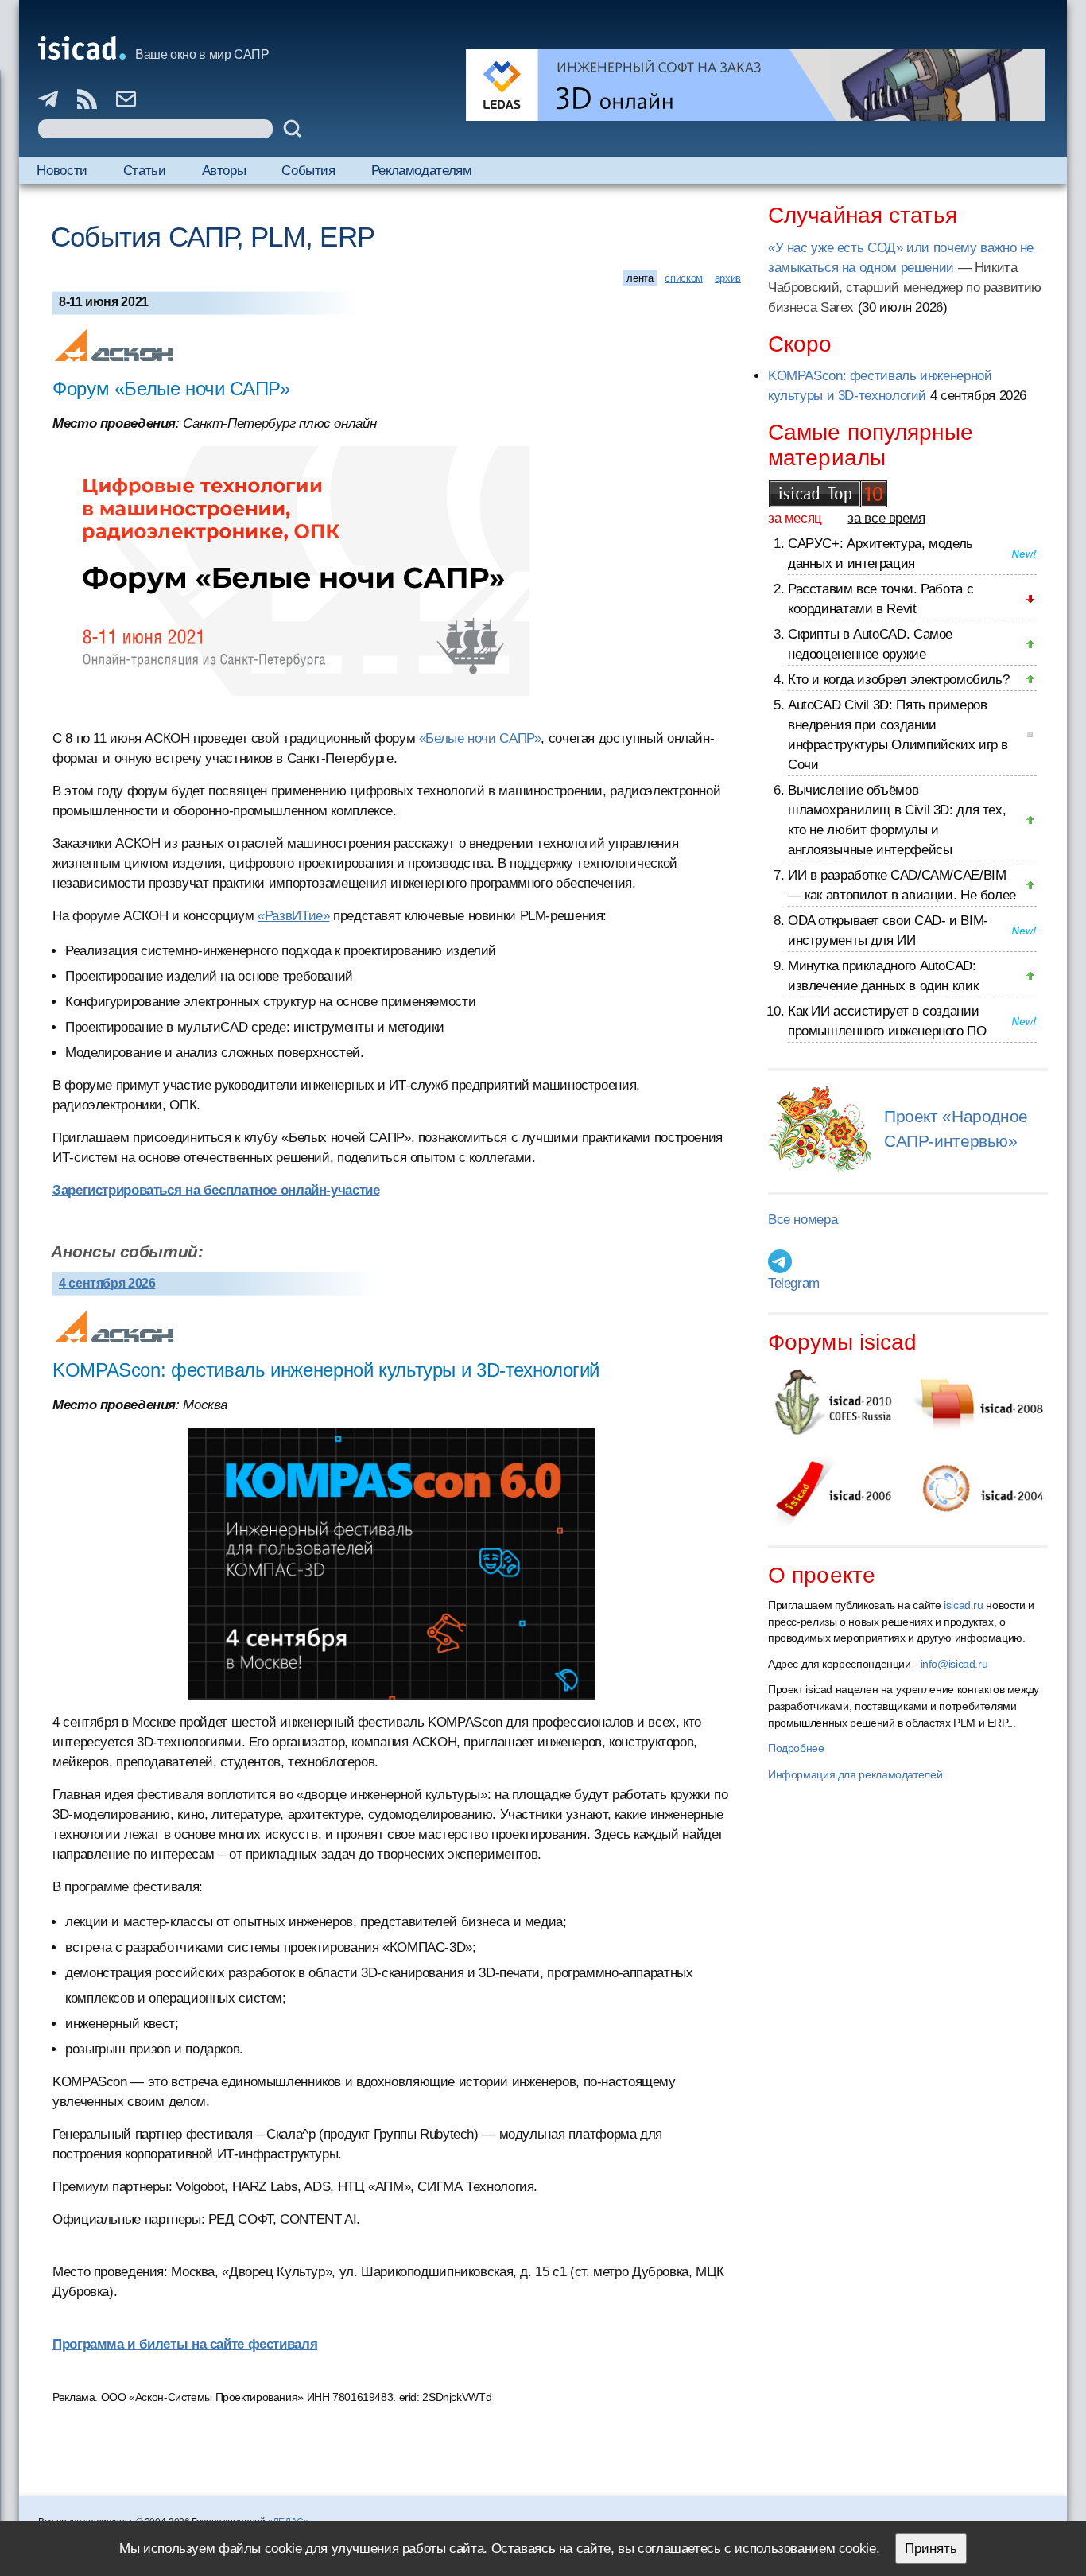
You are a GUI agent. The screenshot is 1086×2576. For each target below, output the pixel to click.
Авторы (224, 171)
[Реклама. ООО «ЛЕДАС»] (755, 85)
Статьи (145, 171)
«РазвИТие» (293, 916)
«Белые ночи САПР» (480, 738)
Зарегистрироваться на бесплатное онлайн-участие (216, 1190)
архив (728, 278)
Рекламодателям (422, 171)
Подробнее (796, 1748)
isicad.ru (964, 1605)
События (308, 171)
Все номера (803, 1220)
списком (683, 278)
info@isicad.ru (954, 1664)
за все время (886, 518)
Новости (62, 171)
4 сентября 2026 (107, 1283)
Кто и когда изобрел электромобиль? (898, 680)
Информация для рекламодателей (855, 1774)
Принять (931, 2549)
